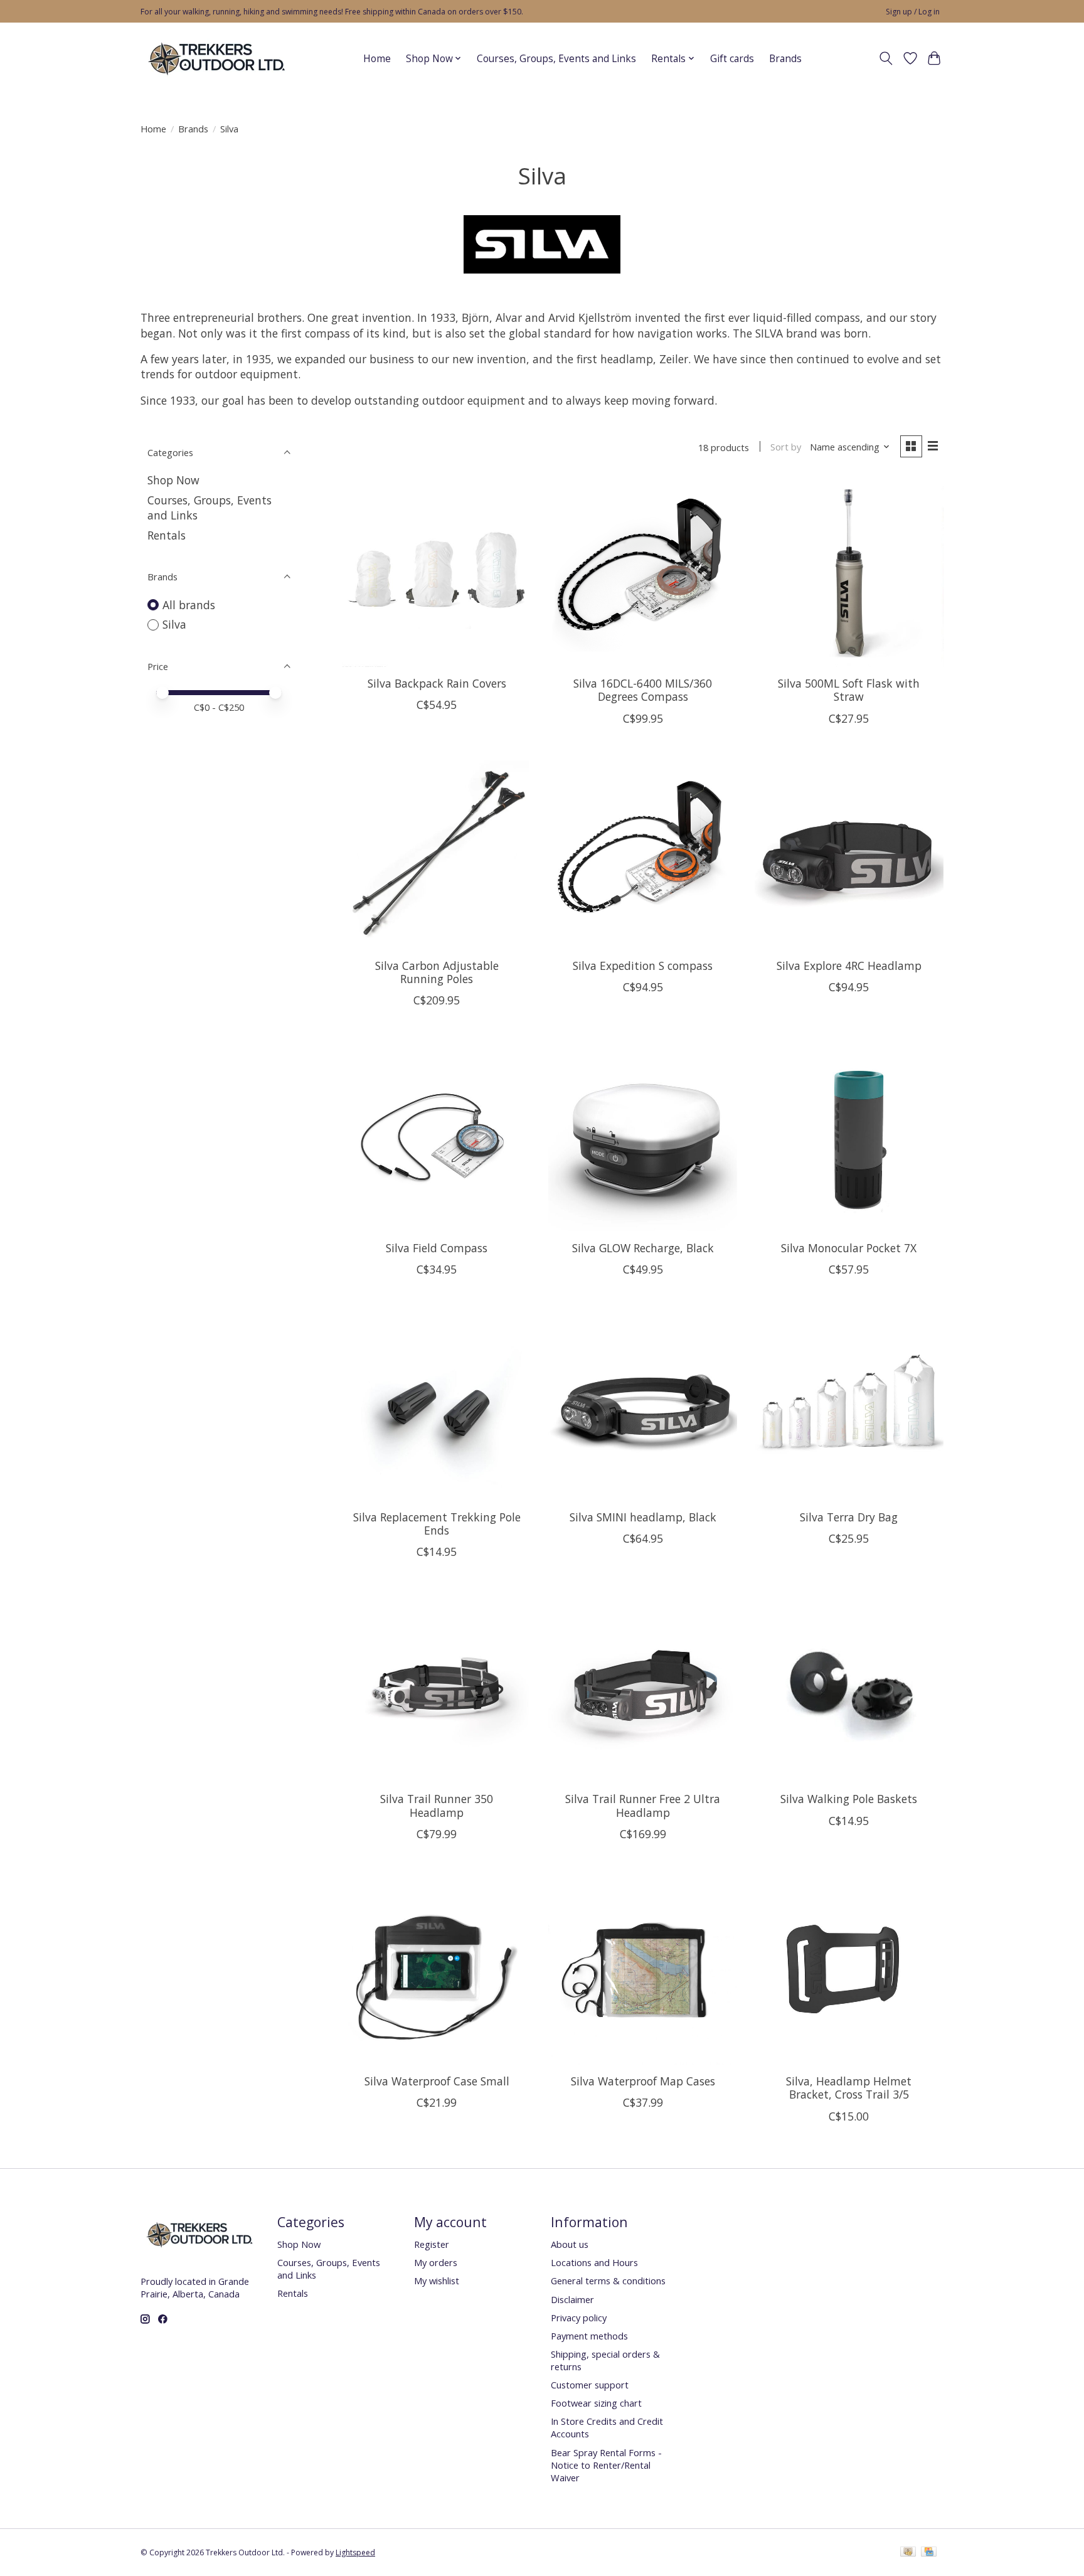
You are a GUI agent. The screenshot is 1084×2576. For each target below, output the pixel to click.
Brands (785, 59)
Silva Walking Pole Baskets (849, 1799)
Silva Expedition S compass (643, 966)
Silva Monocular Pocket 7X (849, 1248)
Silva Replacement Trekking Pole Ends (437, 1524)
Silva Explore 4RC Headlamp (849, 966)
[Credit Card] (929, 2553)
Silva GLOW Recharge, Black (643, 1248)
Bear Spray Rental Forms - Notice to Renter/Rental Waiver (606, 2465)
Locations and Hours (594, 2262)
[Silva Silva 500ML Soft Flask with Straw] (849, 572)
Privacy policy (579, 2318)
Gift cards (732, 59)
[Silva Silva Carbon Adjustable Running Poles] (437, 855)
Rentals (167, 535)
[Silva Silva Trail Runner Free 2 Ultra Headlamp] (643, 1688)
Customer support (590, 2385)
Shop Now (173, 480)
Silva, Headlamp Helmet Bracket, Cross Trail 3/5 (849, 2088)
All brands (189, 605)
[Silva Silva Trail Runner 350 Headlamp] (437, 1688)
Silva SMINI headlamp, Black (643, 1517)
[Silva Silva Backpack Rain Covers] (437, 572)
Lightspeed (355, 2552)
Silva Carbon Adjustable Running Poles (437, 972)
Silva (174, 624)
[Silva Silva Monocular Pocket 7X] (849, 1136)
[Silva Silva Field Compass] (437, 1136)
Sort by (786, 447)
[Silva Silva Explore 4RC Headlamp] (849, 855)
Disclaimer (572, 2299)
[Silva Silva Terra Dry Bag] (849, 1406)
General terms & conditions (608, 2281)
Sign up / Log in (913, 12)
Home (377, 59)
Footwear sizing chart (596, 2403)
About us (570, 2244)
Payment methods (589, 2336)
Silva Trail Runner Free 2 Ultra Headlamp (643, 1805)
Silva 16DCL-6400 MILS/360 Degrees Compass (643, 690)
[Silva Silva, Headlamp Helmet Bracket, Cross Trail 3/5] (849, 1970)
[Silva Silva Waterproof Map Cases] (643, 1970)
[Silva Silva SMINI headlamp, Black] (643, 1406)
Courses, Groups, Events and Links (556, 59)
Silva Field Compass (437, 1248)
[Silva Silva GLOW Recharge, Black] (643, 1136)
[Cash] (908, 2553)
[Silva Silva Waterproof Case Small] (437, 1970)
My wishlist (437, 2281)
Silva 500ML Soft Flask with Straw (849, 690)
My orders (436, 2262)
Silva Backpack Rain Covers (437, 683)
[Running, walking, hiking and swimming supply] (217, 58)
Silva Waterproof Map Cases (643, 2081)
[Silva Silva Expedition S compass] (643, 855)
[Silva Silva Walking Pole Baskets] (849, 1688)
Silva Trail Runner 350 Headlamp (437, 1805)
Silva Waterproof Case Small (437, 2081)
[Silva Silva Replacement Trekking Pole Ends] (437, 1406)
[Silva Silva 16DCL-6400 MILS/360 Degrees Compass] (643, 572)
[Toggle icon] (886, 58)
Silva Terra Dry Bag (849, 1517)
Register (432, 2244)
